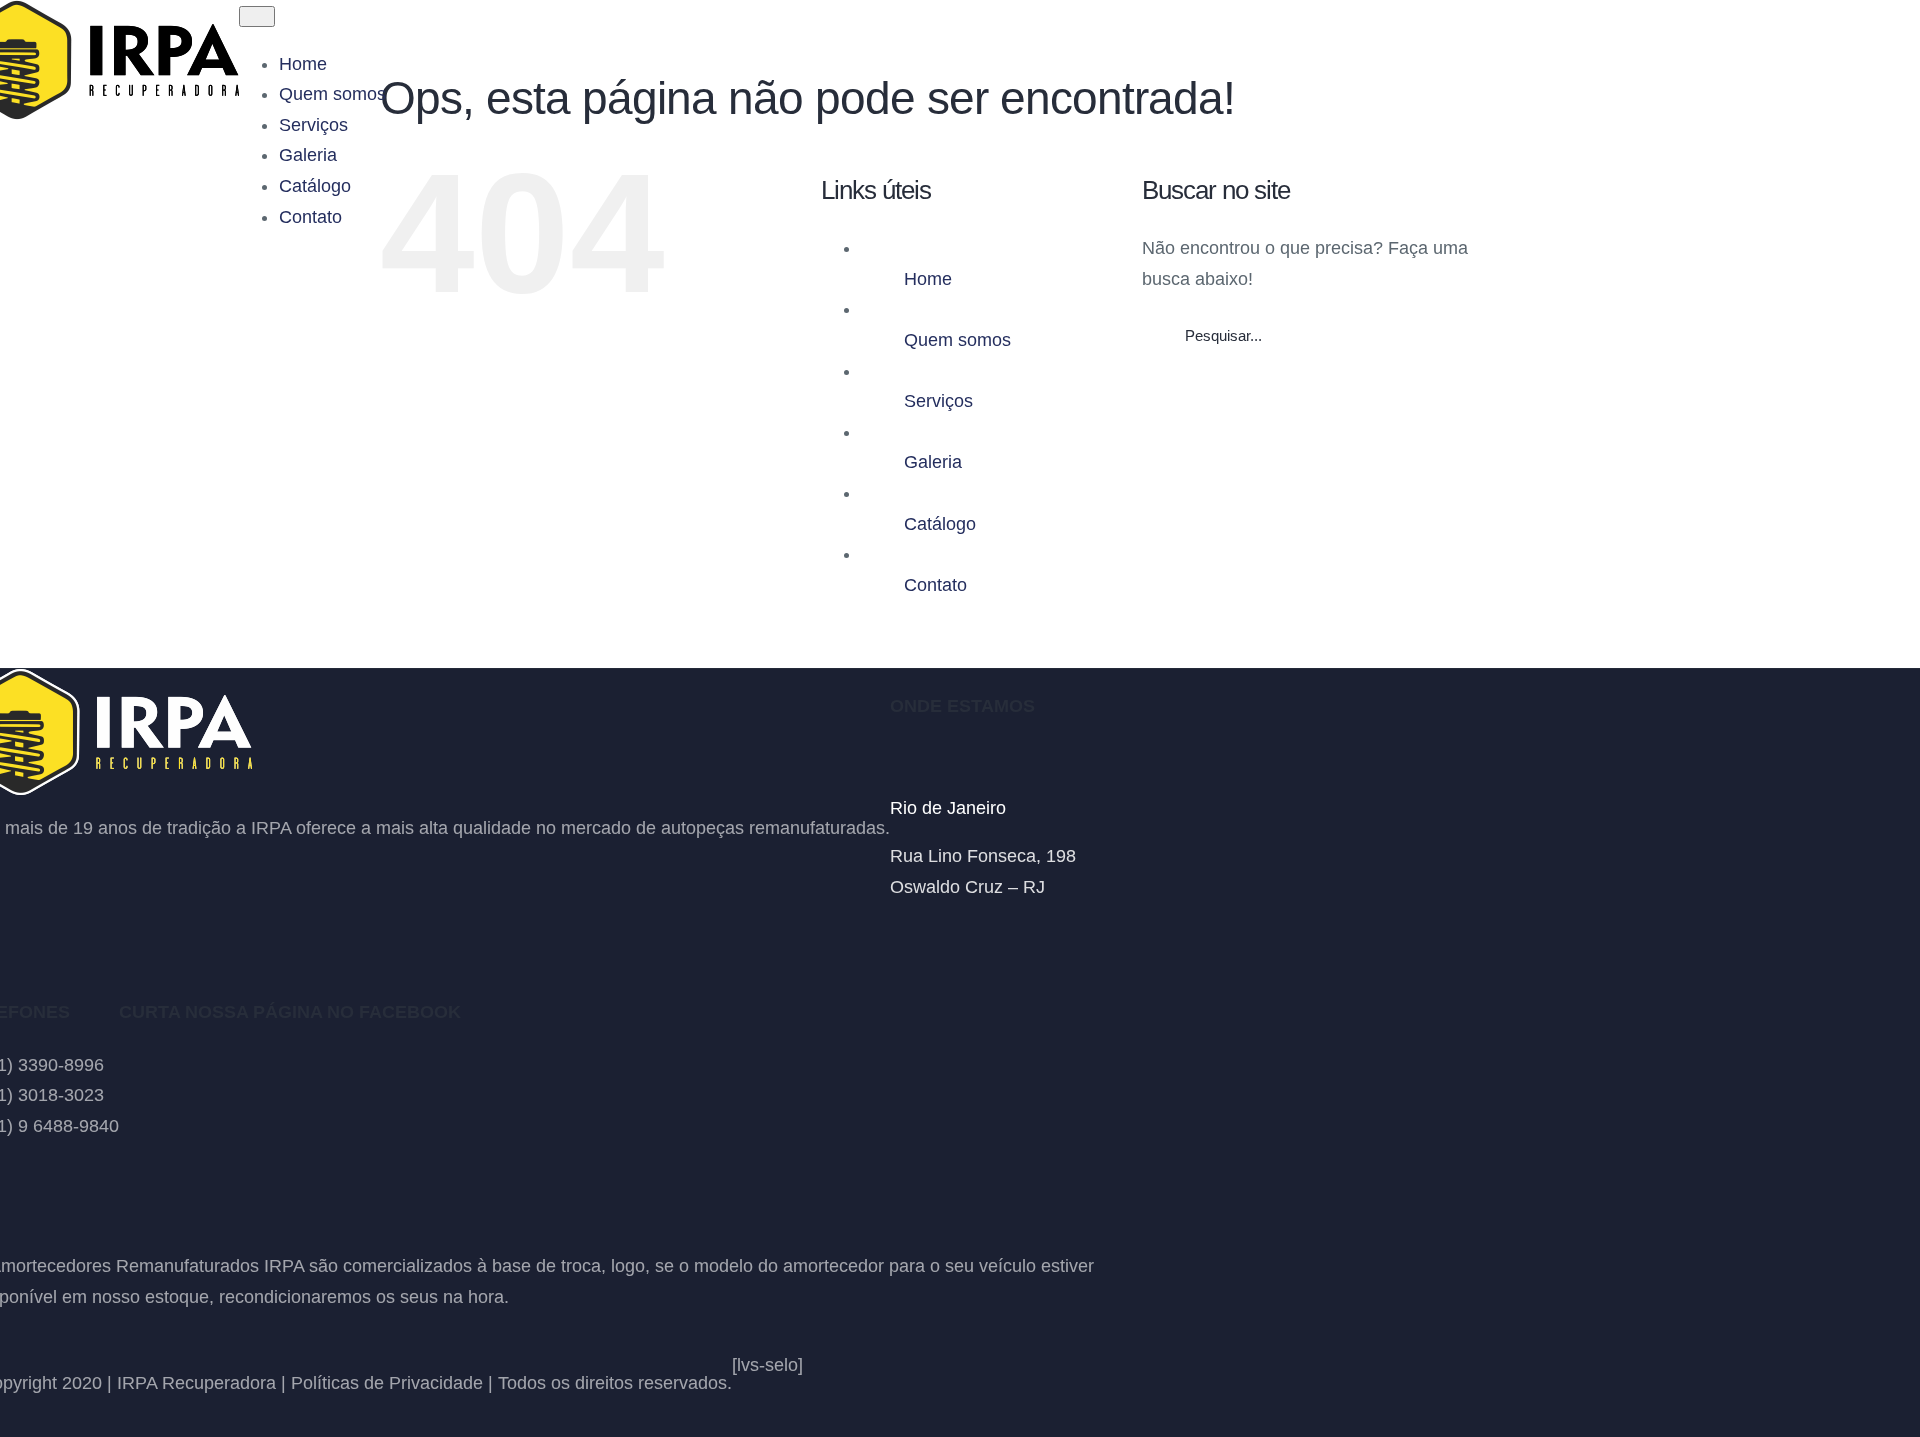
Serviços (938, 401)
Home (928, 279)
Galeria (933, 462)
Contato (935, 585)
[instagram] (934, 935)
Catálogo (940, 524)
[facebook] (898, 935)
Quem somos (957, 340)
